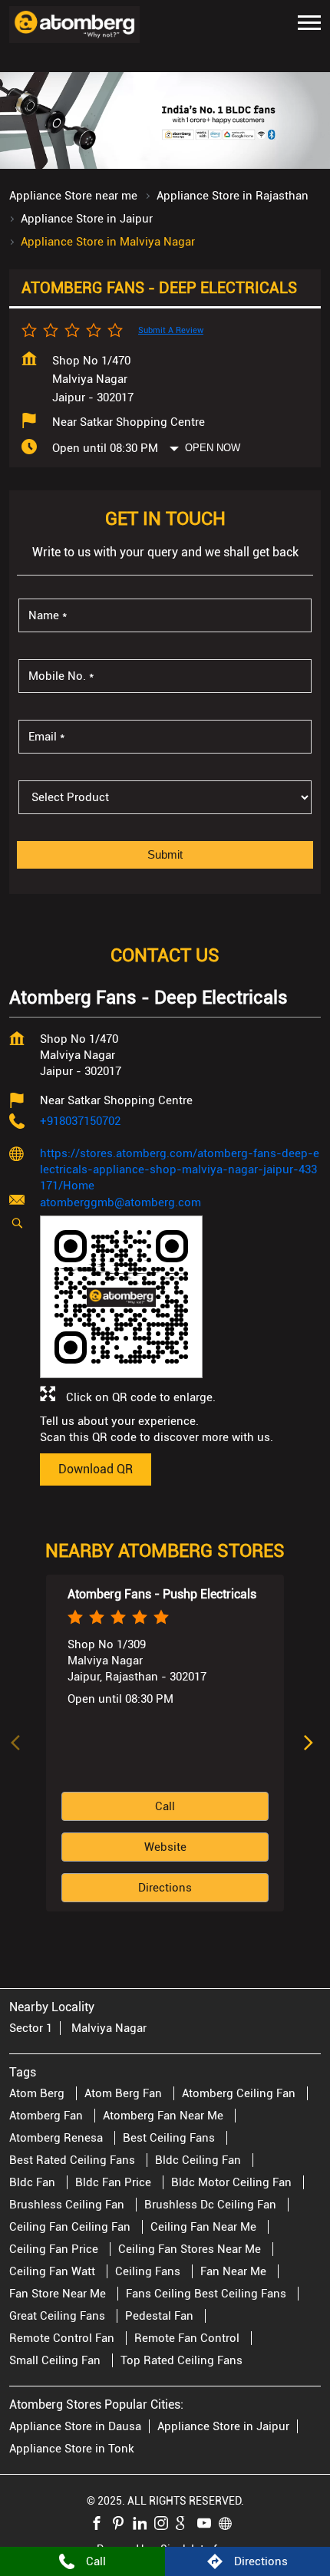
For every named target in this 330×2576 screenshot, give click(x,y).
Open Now (213, 448)
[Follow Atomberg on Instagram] (165, 2525)
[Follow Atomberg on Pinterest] (122, 2525)
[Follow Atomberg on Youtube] (208, 2525)
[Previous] (18, 1743)
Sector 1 (31, 2028)
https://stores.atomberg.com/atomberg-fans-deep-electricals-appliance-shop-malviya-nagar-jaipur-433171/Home (180, 1169)
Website (165, 1847)
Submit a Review (171, 330)
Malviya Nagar (109, 2028)
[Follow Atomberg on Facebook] (101, 2525)
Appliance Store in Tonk (72, 2448)
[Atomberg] (74, 25)
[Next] (312, 1743)
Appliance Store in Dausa (75, 2426)
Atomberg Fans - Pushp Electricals (162, 1593)
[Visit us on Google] (186, 2525)
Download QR (96, 1469)
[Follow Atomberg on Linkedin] (144, 2525)
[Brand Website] (229, 2525)
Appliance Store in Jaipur (223, 2426)
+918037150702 (80, 1121)
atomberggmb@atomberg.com (120, 1202)
